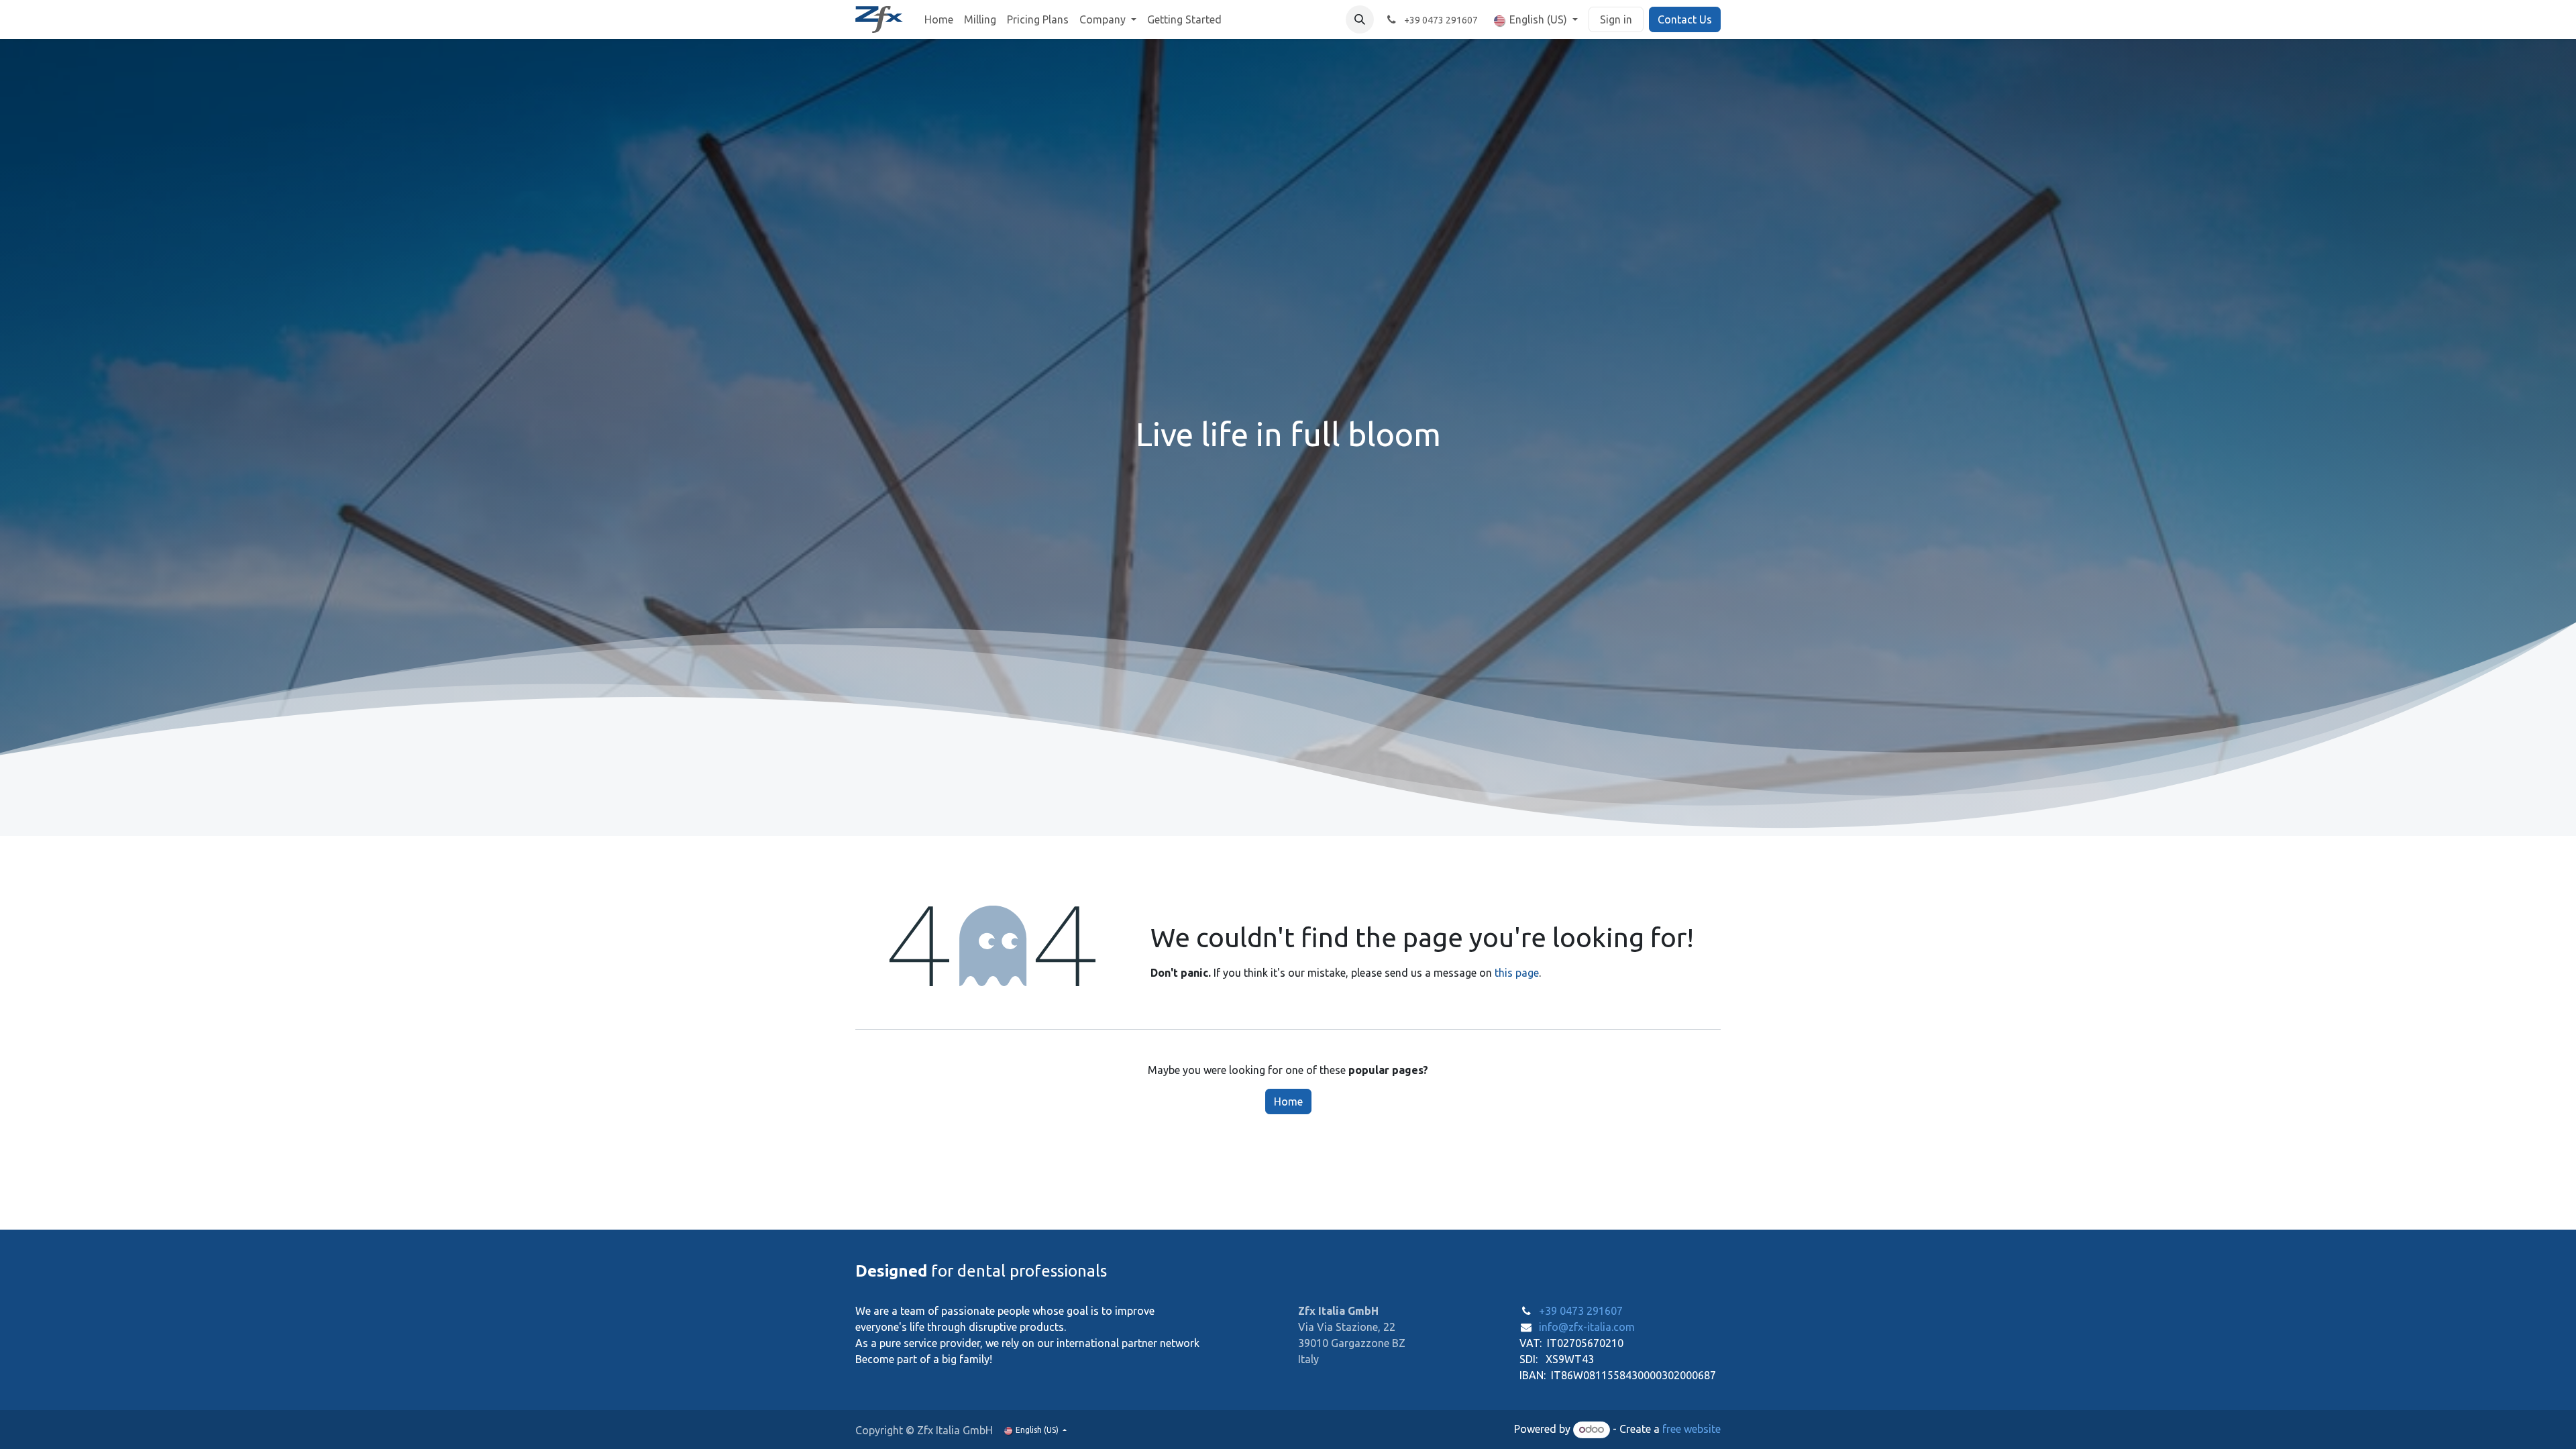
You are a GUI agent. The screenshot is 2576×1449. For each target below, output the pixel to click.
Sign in (1616, 19)
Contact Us (1685, 19)
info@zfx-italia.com (1587, 1327)
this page (1517, 973)
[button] (1360, 19)
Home (1288, 1102)
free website (1692, 1429)
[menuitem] (939, 19)
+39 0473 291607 (1581, 1311)
